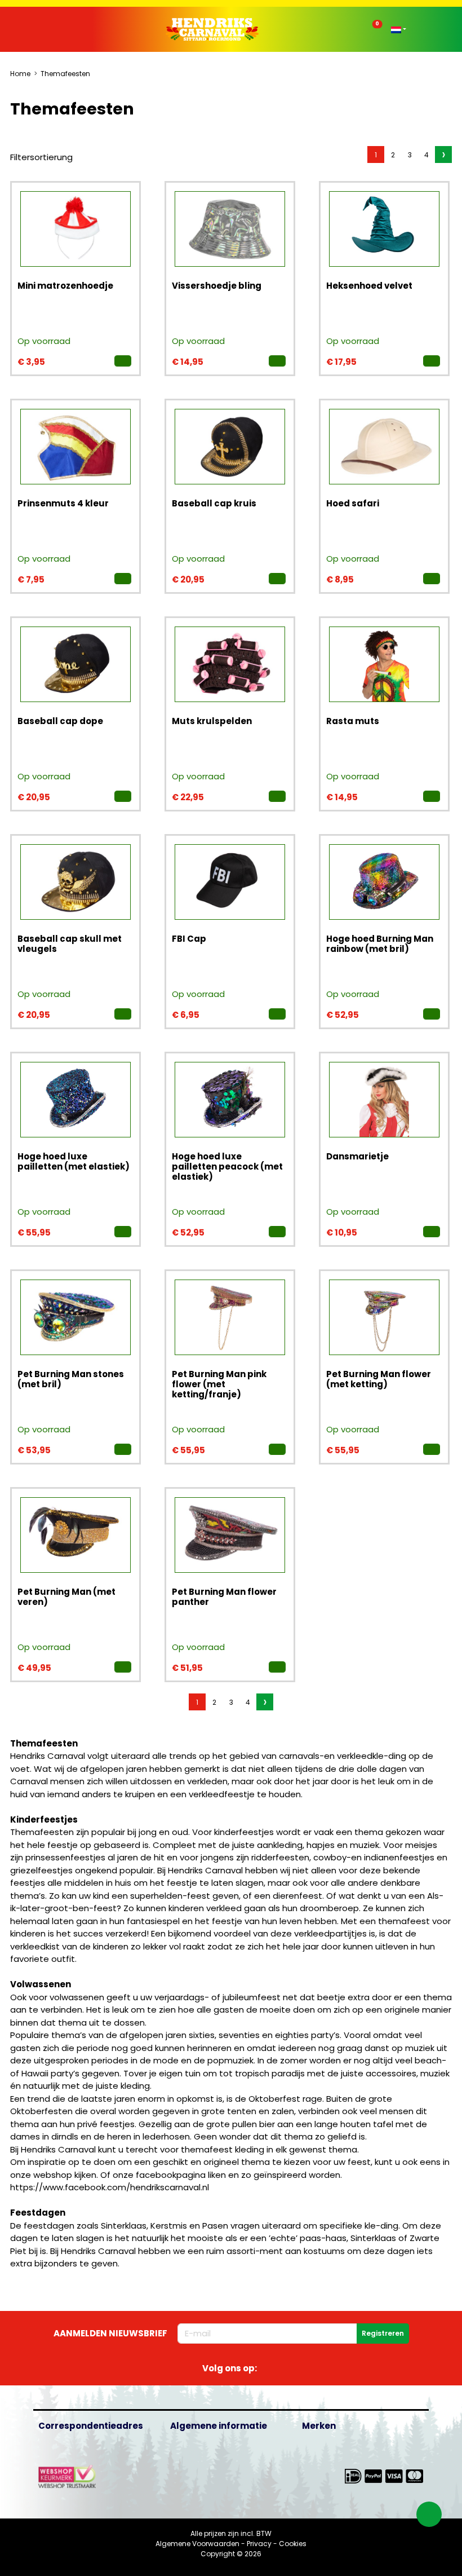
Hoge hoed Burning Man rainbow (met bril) (380, 944)
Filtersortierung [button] (41, 157)
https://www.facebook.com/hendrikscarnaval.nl (110, 2187)
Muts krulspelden (212, 721)
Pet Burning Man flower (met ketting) (379, 1379)
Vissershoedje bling (217, 286)
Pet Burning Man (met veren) (66, 1597)
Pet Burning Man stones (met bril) (71, 1379)
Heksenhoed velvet (369, 286)
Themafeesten (65, 74)
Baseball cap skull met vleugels (70, 944)
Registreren (383, 2333)
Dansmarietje (357, 1156)
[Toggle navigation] (59, 32)
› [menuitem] (444, 155)
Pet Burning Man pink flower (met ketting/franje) (219, 1384)
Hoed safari (353, 503)
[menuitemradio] (376, 155)
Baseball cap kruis (214, 503)
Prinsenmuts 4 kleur (63, 503)
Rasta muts (353, 721)
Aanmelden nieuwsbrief (110, 2333)
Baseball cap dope (60, 721)
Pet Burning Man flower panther (224, 1597)
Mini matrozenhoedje (65, 286)
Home (20, 74)
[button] (68, 30)
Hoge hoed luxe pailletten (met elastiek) (74, 1161)
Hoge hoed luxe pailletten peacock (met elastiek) (227, 1166)
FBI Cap (189, 939)
